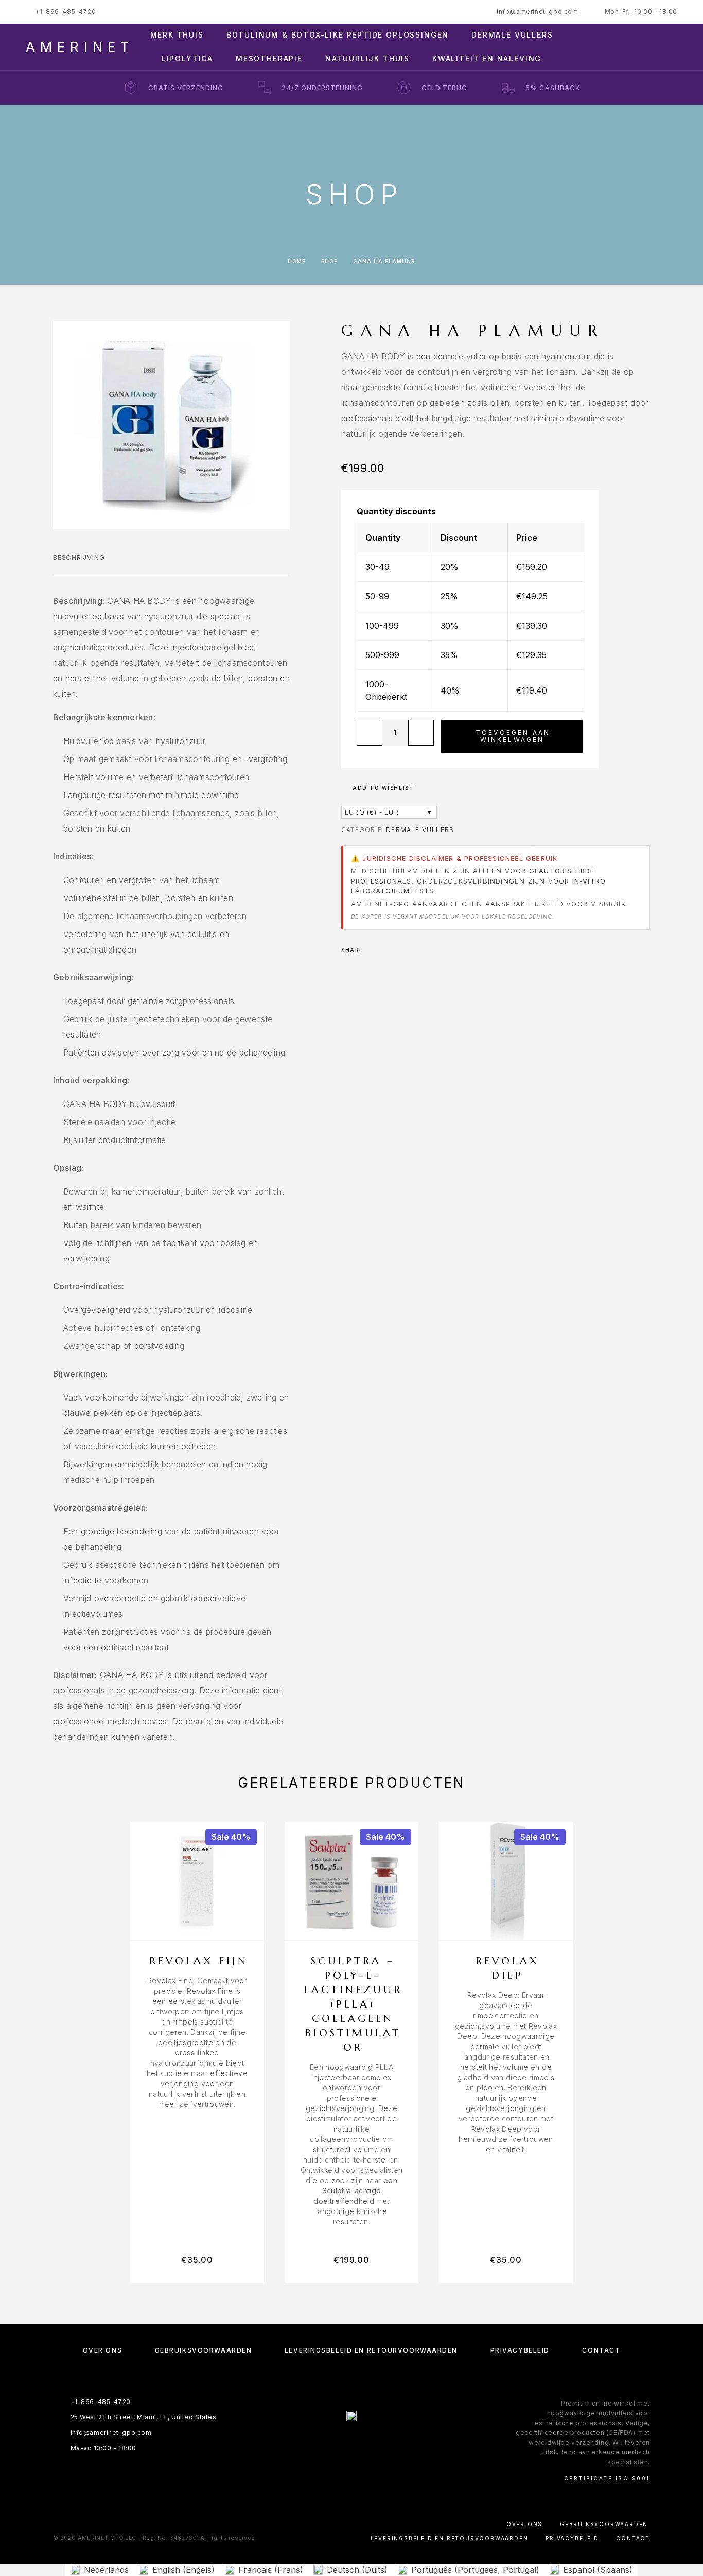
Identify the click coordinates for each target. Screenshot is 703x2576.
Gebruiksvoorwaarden (204, 2350)
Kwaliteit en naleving (487, 59)
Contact (601, 2350)
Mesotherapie (269, 59)
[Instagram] (341, 2443)
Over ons (102, 2350)
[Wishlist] (650, 47)
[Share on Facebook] (374, 950)
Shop (329, 261)
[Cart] (673, 47)
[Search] (604, 47)
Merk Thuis (177, 35)
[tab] (79, 564)
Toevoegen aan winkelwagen (513, 736)
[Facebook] (321, 2443)
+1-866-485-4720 (65, 12)
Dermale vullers (512, 35)
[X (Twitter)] (362, 2443)
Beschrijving (79, 557)
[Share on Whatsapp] (388, 950)
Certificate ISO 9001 (607, 2478)
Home (297, 261)
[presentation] (197, 2043)
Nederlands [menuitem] (106, 2570)
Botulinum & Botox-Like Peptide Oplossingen (338, 35)
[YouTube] (382, 2443)
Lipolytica (187, 59)
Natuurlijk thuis (367, 59)
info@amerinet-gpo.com (538, 12)
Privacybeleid (520, 2350)
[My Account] (627, 47)
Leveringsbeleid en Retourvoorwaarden (371, 2350)
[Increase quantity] (421, 733)
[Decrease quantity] (370, 733)
